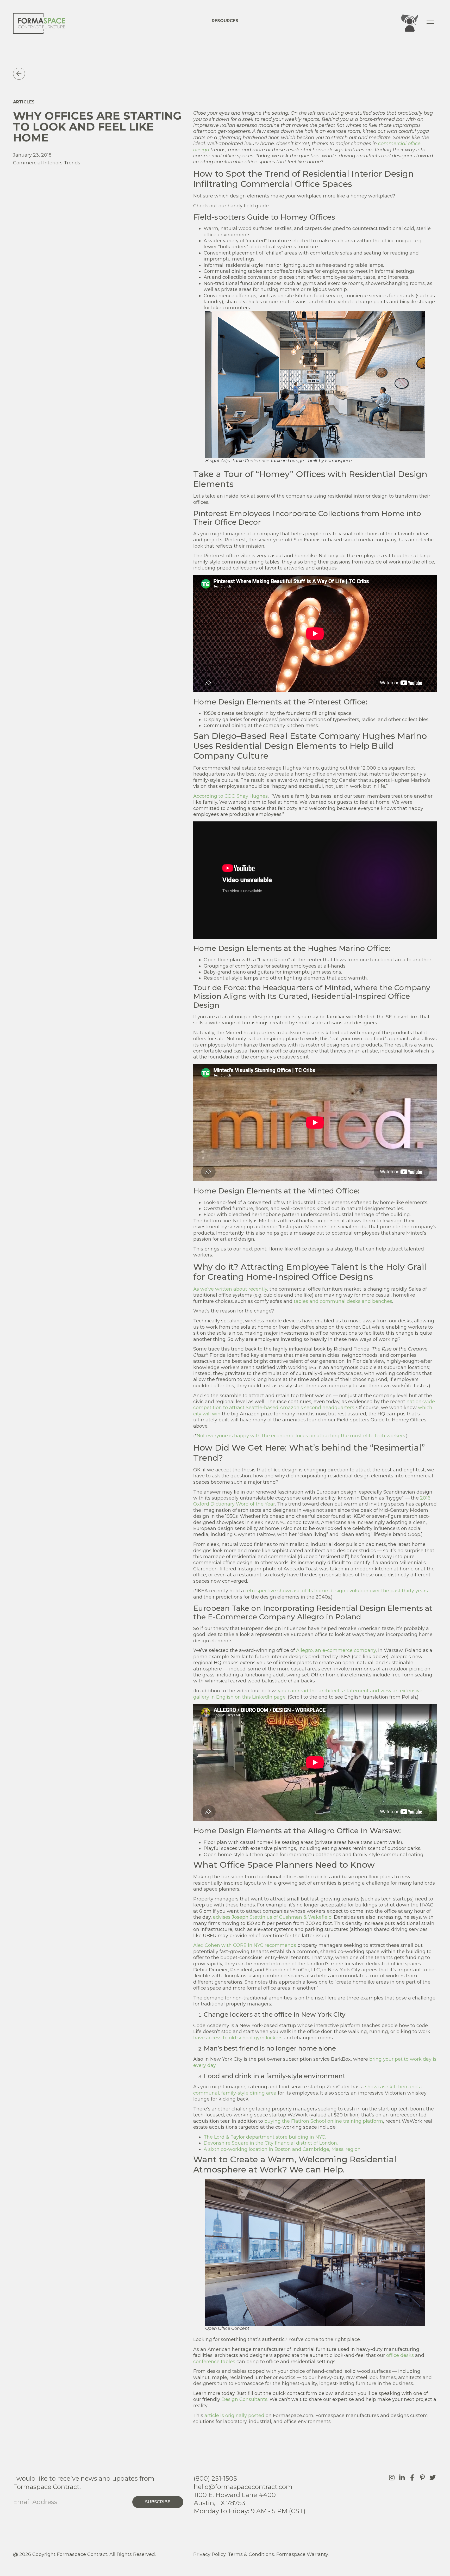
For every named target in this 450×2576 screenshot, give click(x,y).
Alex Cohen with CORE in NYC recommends (245, 1945)
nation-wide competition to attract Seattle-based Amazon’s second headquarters (314, 1405)
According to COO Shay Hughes (230, 796)
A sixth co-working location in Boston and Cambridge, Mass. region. (283, 2149)
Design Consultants (244, 2399)
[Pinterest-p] (422, 2478)
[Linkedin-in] (402, 2478)
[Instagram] (392, 2478)
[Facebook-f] (412, 2478)
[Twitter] (433, 2478)
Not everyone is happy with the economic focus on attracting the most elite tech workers (301, 1436)
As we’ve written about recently (230, 1289)
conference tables (214, 2362)
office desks (400, 2355)
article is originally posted (234, 2416)
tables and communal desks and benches (343, 1301)
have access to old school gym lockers (238, 2038)
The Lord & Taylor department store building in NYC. (265, 2137)
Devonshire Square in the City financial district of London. (271, 2143)
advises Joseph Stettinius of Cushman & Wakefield (272, 1917)
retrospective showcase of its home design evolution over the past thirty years (337, 1591)
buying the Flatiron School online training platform (324, 2121)
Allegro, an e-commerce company (336, 1650)
